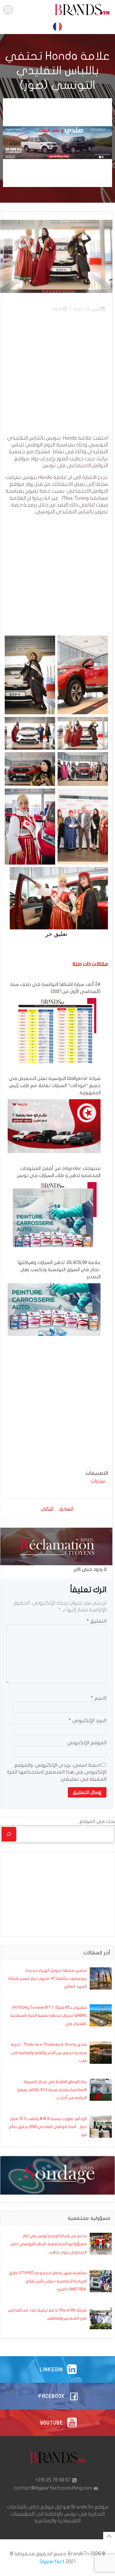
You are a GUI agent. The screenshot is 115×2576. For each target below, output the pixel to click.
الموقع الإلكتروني (87, 1743)
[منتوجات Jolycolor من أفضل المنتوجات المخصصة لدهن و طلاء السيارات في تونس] (54, 1228)
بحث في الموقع (97, 1821)
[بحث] (9, 1834)
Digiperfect (52, 2562)
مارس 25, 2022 (87, 309)
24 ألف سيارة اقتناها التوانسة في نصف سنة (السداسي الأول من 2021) (55, 988)
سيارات (98, 1481)
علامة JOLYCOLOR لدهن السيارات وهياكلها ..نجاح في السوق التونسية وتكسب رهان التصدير (59, 1270)
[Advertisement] (57, 377)
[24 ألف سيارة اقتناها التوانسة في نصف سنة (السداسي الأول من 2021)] (54, 1044)
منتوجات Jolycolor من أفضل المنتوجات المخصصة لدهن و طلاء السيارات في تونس (59, 1172)
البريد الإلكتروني (88, 1720)
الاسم (99, 1698)
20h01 (57, 309)
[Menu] (8, 10)
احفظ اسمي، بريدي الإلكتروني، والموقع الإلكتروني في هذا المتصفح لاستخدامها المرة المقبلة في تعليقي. (57, 1772)
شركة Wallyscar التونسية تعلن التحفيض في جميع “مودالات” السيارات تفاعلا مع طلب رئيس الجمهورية (55, 1086)
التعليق (97, 1621)
